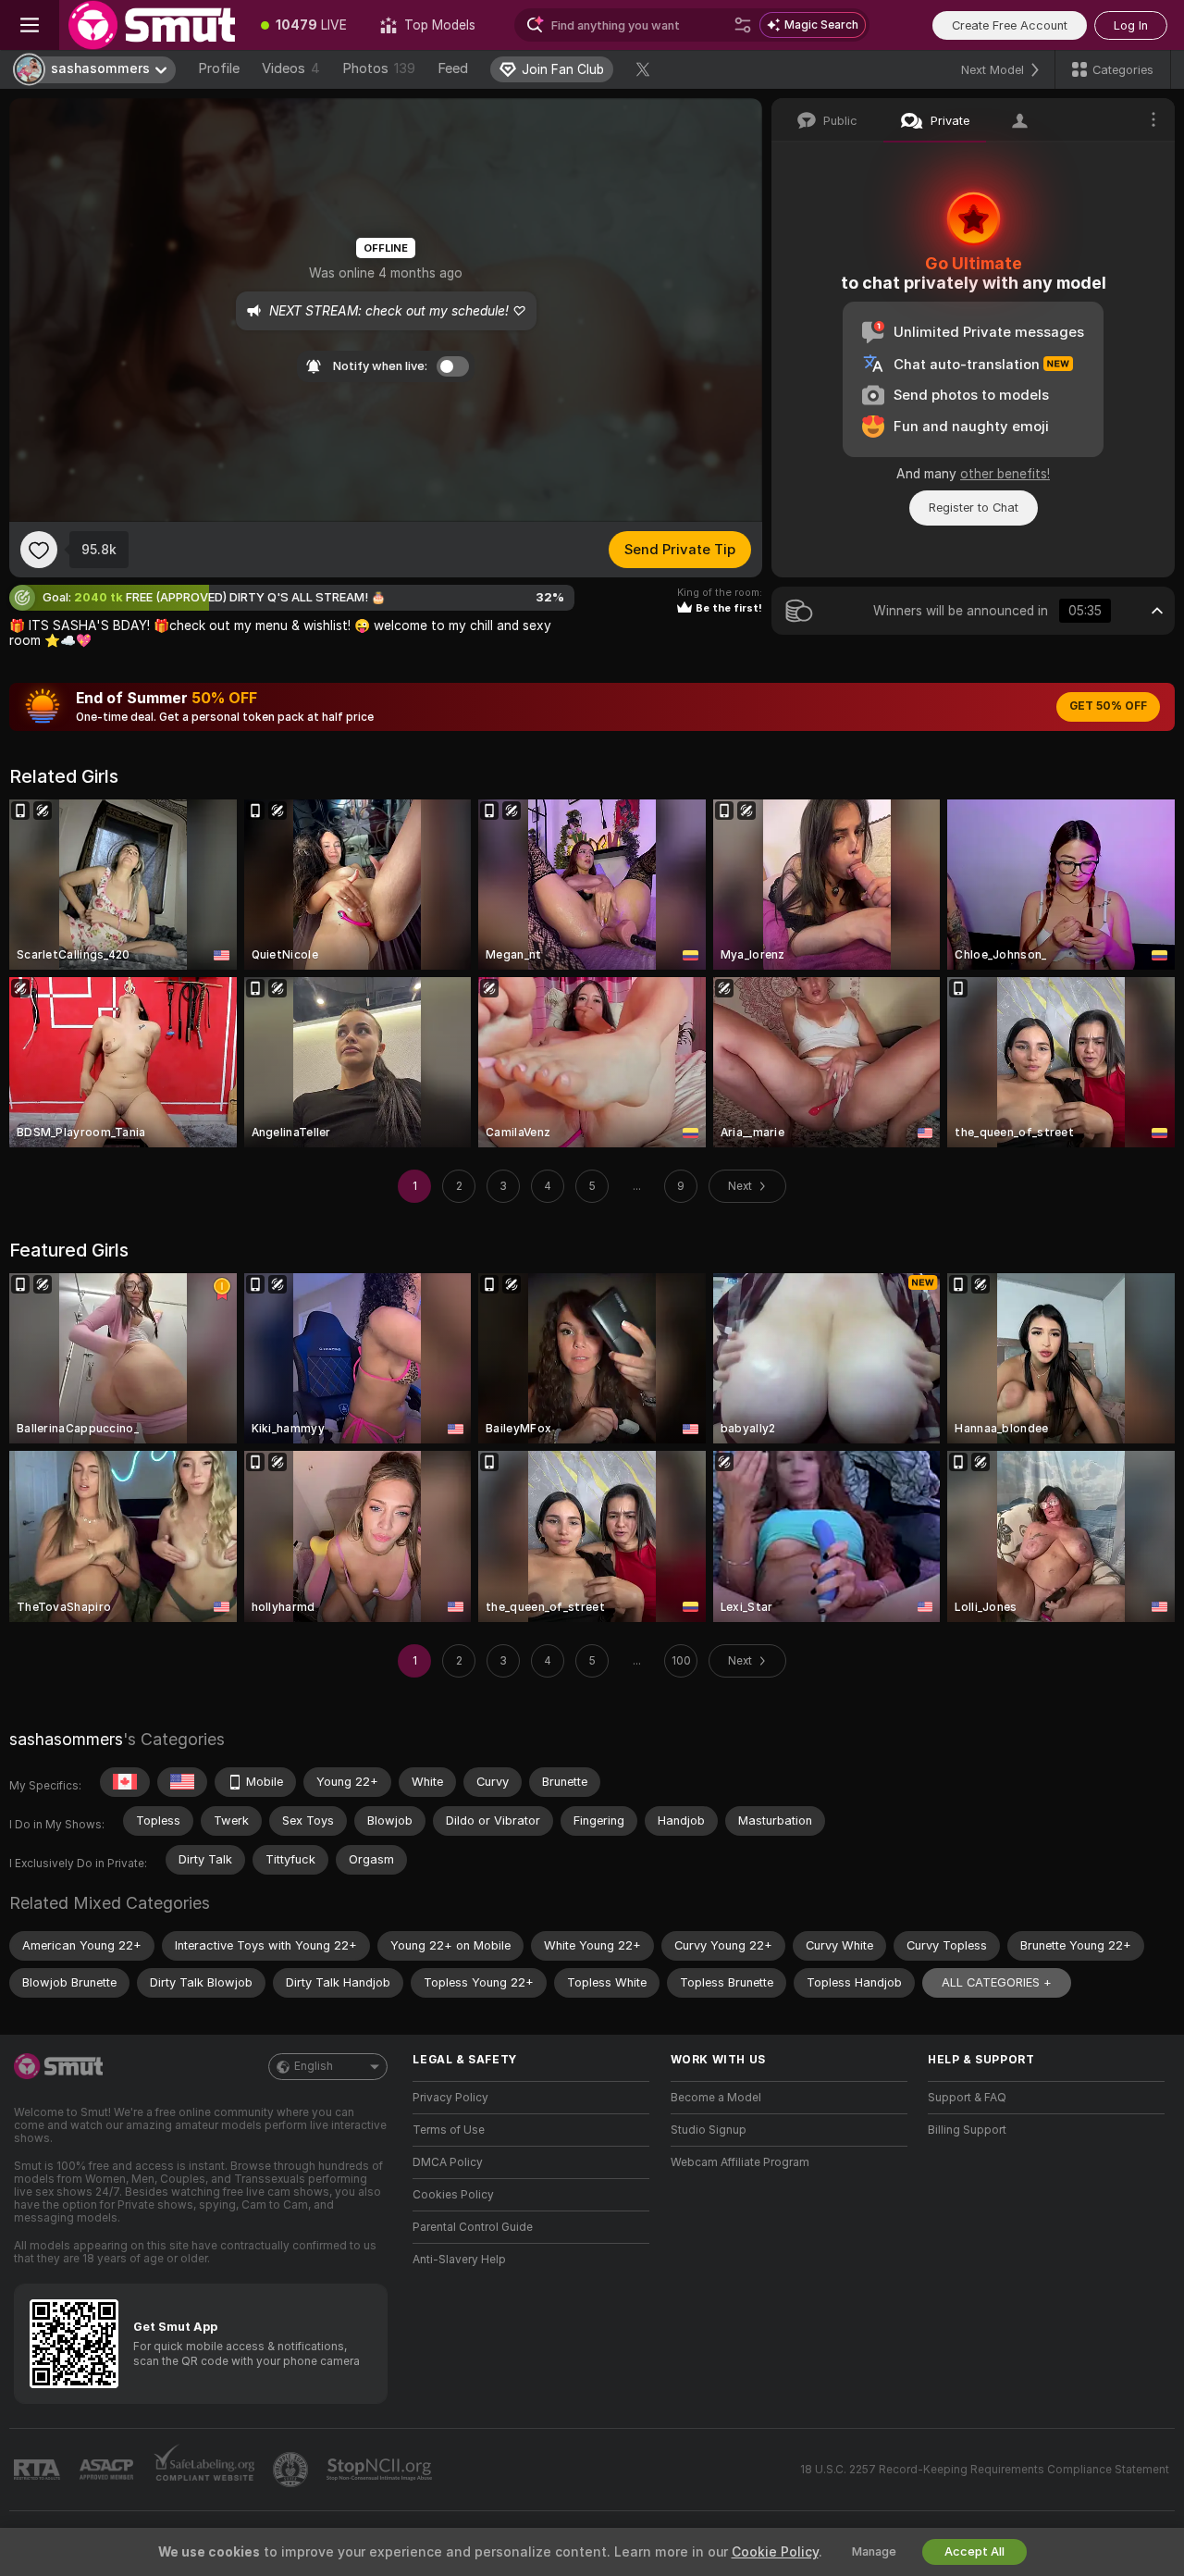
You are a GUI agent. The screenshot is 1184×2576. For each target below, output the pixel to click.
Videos (291, 68)
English (314, 2066)
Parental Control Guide (473, 2227)
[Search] (743, 25)
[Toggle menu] (30, 25)
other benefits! (1005, 474)
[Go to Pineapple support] (292, 2470)
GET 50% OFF (1108, 706)
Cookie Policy (775, 2552)
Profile (219, 68)
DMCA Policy (448, 2162)
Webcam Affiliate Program (740, 2162)
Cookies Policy (453, 2195)
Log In (1131, 25)
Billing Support (967, 2130)
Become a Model (716, 2098)
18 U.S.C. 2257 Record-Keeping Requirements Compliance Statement (985, 2470)
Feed (453, 68)
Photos (379, 68)
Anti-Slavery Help (459, 2260)
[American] (182, 1782)
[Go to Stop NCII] (381, 2470)
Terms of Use (449, 2130)
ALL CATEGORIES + (997, 1982)
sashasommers (66, 1739)
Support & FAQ (967, 2098)
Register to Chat (974, 508)
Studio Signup (709, 2130)
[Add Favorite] (39, 550)
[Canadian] (125, 1782)
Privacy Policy (450, 2098)
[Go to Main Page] (152, 25)
